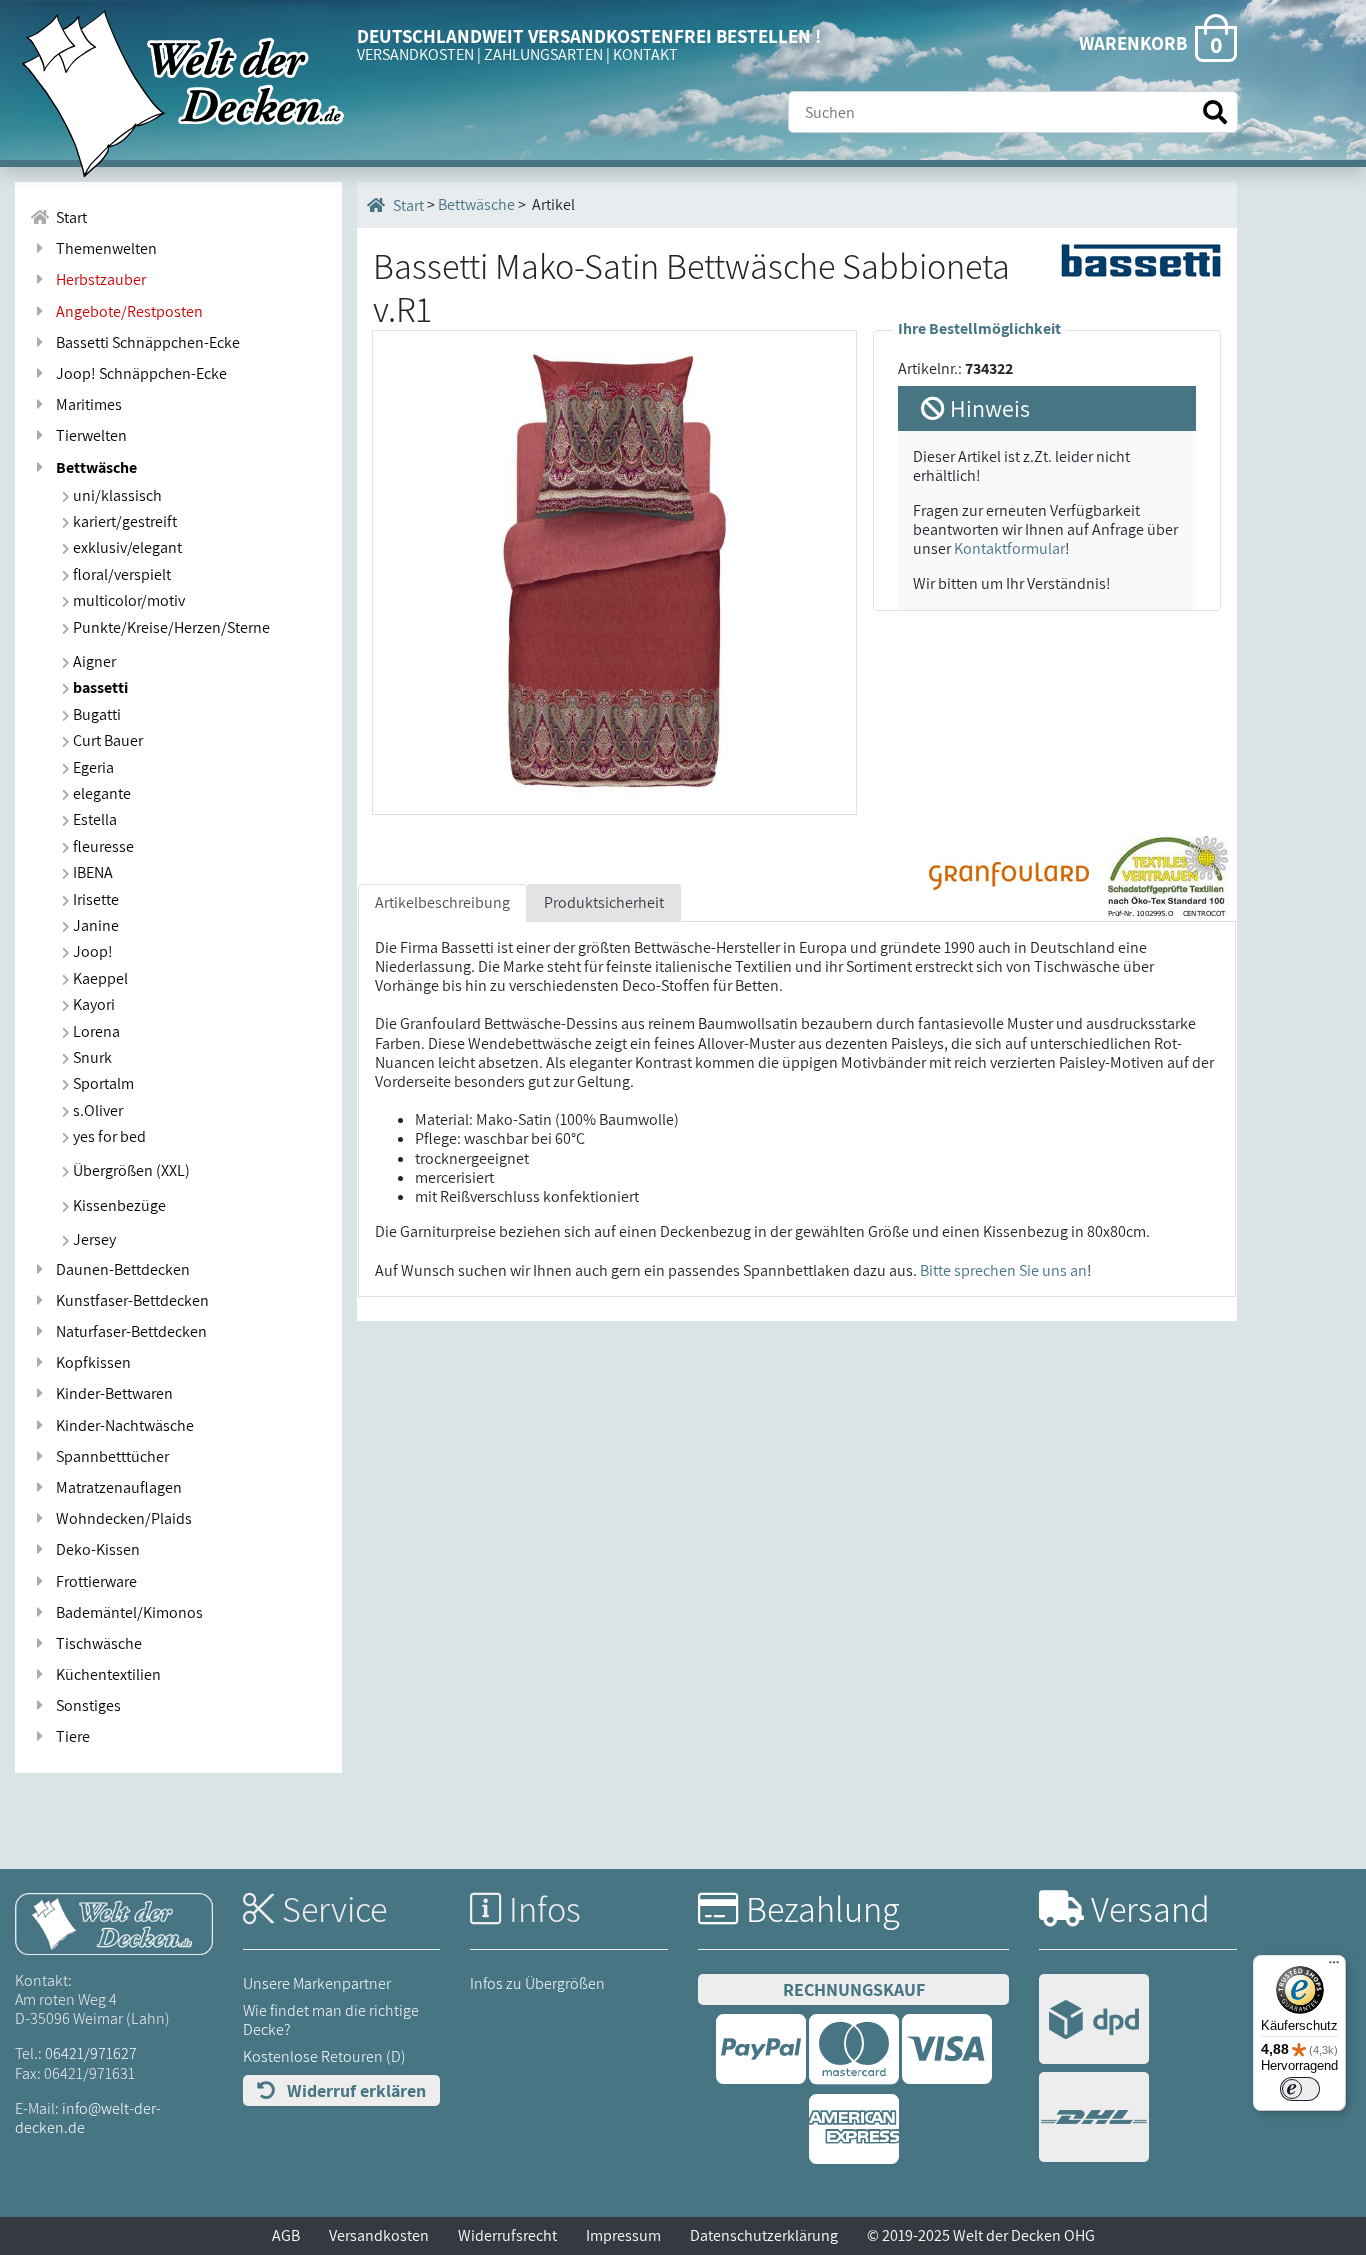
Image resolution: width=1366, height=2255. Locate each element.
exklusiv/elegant (126, 547)
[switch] (1300, 2089)
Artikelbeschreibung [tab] (442, 902)
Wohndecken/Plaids (121, 1518)
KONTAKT (645, 54)
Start (68, 217)
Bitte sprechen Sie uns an (1003, 1270)
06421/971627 (91, 2053)
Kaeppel (99, 978)
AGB (286, 2235)
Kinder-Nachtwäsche (122, 1425)
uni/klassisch (116, 495)
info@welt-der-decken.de (88, 2118)
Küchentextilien (105, 1674)
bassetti (99, 687)
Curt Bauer (106, 740)
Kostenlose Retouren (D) (324, 2056)
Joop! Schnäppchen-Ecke (138, 373)
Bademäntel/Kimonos (126, 1612)
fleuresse (102, 846)
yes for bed (108, 1136)
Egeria (92, 767)
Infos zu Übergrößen (537, 1983)
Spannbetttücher (109, 1456)
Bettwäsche (93, 467)
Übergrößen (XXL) (130, 1170)
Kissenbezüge (118, 1205)
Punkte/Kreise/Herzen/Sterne (170, 627)
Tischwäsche (96, 1643)
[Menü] (1334, 1967)
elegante (100, 793)
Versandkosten (379, 2235)
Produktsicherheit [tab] (604, 902)
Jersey (93, 1239)
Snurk (91, 1057)
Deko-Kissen (95, 1549)
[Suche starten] (1215, 112)
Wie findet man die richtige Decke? (331, 2020)
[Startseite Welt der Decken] (114, 1922)
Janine (94, 925)
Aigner (93, 661)
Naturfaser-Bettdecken (128, 1331)
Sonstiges (85, 1705)
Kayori (92, 1004)
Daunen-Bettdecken (120, 1269)
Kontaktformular (1009, 548)
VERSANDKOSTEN (415, 54)
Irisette (94, 899)
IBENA (91, 872)
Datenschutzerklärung (764, 2235)
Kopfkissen (90, 1362)
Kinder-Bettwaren (111, 1393)
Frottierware (93, 1581)
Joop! (91, 951)
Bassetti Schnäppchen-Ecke (145, 342)
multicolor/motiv (127, 600)
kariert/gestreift (123, 521)
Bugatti (95, 714)
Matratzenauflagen (116, 1487)
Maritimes (86, 404)
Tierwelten (88, 435)
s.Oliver (96, 1110)
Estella (93, 819)
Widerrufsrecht (507, 2235)
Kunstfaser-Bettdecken (129, 1300)
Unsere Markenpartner (317, 1983)
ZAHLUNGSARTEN (543, 54)
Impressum (623, 2235)
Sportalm (102, 1083)
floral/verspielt (120, 574)
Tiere (70, 1736)
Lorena (95, 1031)
